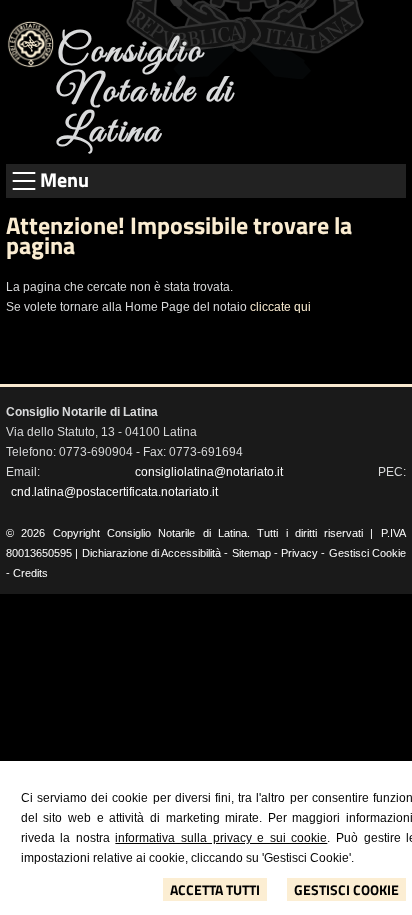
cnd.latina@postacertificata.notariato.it (114, 492)
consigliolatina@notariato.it (209, 472)
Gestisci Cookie (346, 889)
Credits (30, 573)
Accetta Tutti (215, 889)
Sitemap (251, 553)
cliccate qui (280, 307)
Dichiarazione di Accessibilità (151, 553)
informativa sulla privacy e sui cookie (221, 838)
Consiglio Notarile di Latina (145, 92)
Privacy (299, 553)
